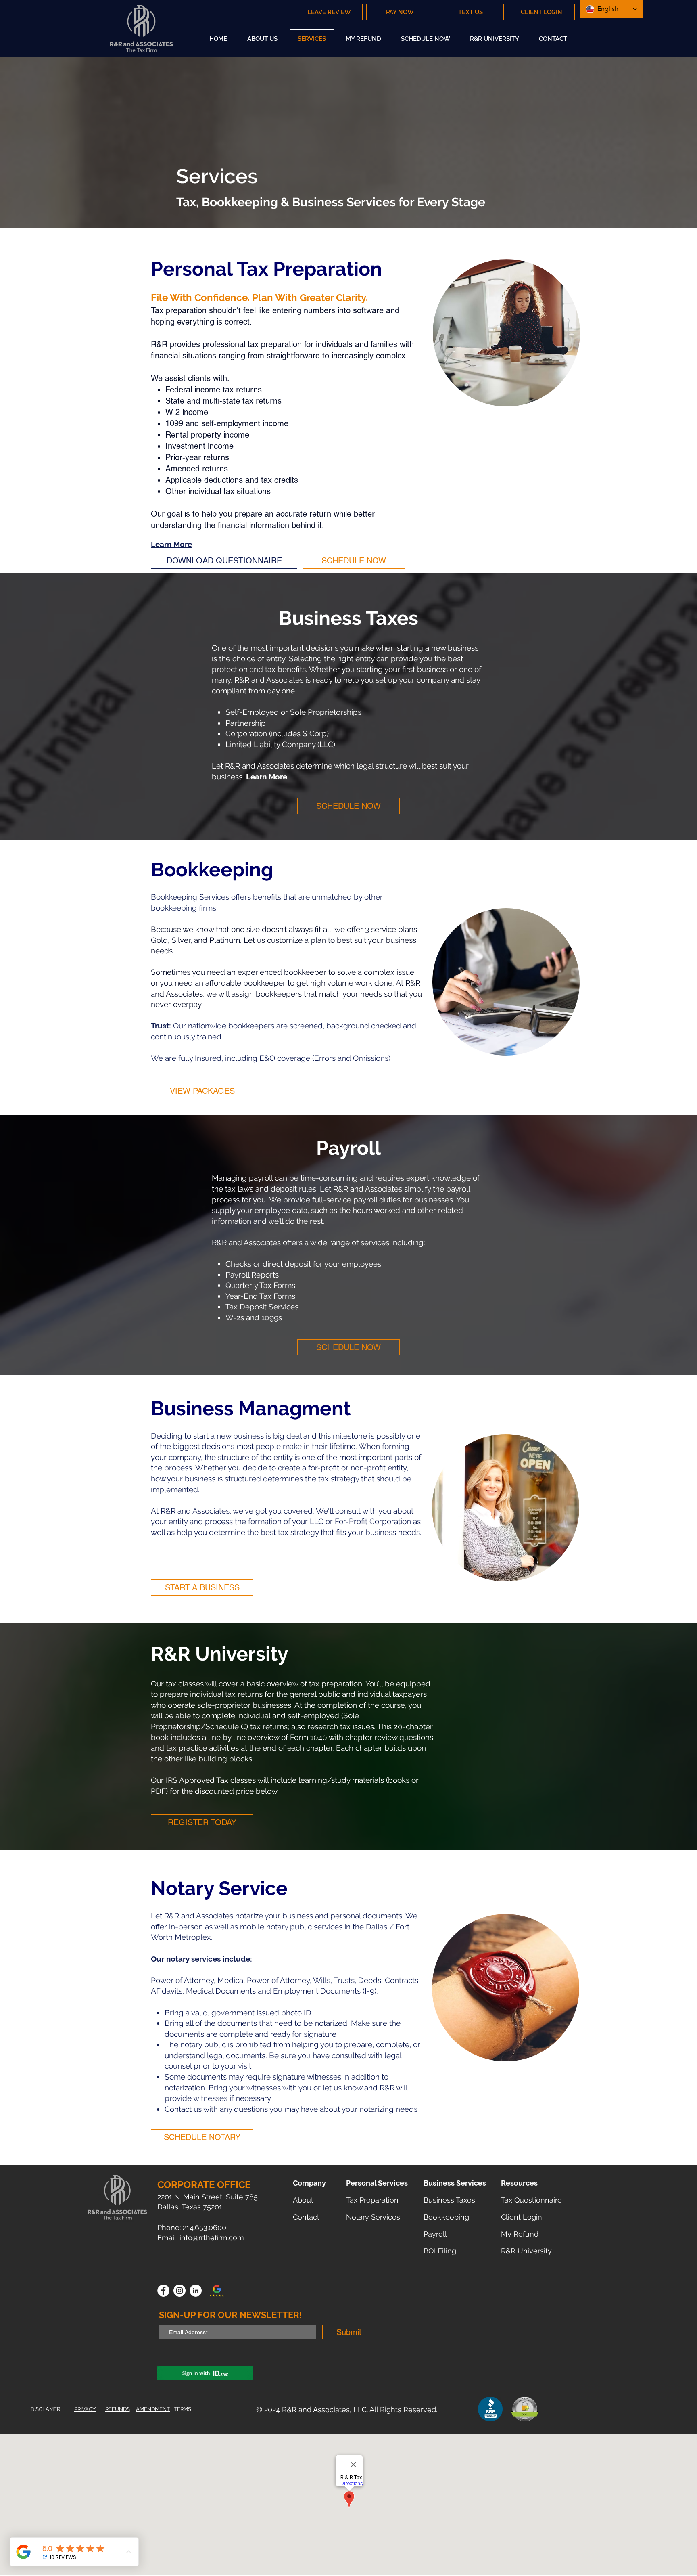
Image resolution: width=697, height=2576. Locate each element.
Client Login (522, 2217)
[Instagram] (179, 2291)
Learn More (171, 544)
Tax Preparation (372, 2200)
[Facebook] (163, 2291)
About (303, 2200)
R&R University (526, 2251)
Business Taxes (449, 2200)
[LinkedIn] (196, 2291)
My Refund (520, 2234)
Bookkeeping (446, 2217)
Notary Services (373, 2217)
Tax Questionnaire (531, 2200)
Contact (306, 2217)
